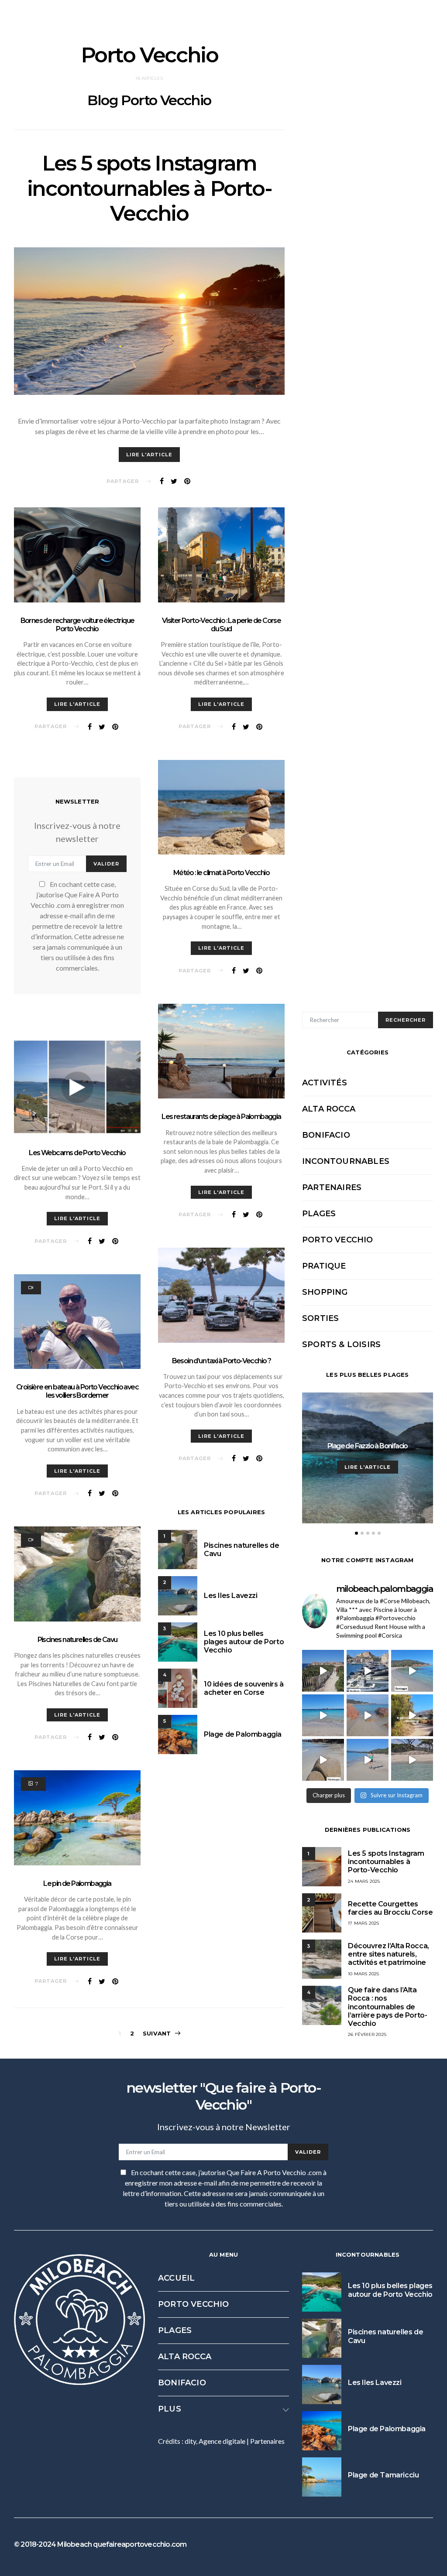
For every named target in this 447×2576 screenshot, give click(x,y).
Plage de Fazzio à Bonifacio (368, 1446)
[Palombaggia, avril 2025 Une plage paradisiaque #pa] (412, 1760)
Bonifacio (326, 1135)
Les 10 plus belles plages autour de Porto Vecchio (244, 1642)
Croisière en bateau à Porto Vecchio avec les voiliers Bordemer (77, 1391)
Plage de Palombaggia (243, 1734)
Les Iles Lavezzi (231, 1596)
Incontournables (346, 1161)
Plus (170, 2409)
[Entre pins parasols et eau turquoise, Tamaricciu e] (323, 1715)
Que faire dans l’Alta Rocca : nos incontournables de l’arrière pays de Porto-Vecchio (387, 2007)
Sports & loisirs (341, 1344)
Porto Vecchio (338, 1240)
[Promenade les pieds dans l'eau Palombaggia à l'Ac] (368, 1715)
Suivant (157, 2033)
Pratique (324, 1266)
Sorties (320, 1318)
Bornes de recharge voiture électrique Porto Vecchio (77, 625)
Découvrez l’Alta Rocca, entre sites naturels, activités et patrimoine (389, 1954)
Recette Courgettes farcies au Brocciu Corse (390, 1908)
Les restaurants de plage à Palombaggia (221, 1117)
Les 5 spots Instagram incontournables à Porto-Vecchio (149, 188)
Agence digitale (222, 2441)
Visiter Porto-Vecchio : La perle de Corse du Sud (221, 625)
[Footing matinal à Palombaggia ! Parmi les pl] (368, 1760)
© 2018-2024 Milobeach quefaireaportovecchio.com (100, 2545)
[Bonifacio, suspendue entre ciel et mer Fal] (368, 1671)
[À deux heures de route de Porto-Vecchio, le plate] (412, 1715)
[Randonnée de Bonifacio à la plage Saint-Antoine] (323, 1671)
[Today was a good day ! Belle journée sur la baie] (323, 1760)
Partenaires (332, 1187)
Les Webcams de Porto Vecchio (77, 1153)
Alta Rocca (329, 1109)
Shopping (325, 1292)
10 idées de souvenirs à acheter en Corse (244, 1688)
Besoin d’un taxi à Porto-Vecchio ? (222, 1361)
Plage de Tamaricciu (383, 2475)
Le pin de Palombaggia (77, 1883)
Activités (325, 1083)
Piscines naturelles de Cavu (77, 1640)
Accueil (176, 2278)
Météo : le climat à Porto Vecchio (221, 873)
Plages (319, 1214)
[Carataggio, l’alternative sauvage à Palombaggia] (412, 1671)
